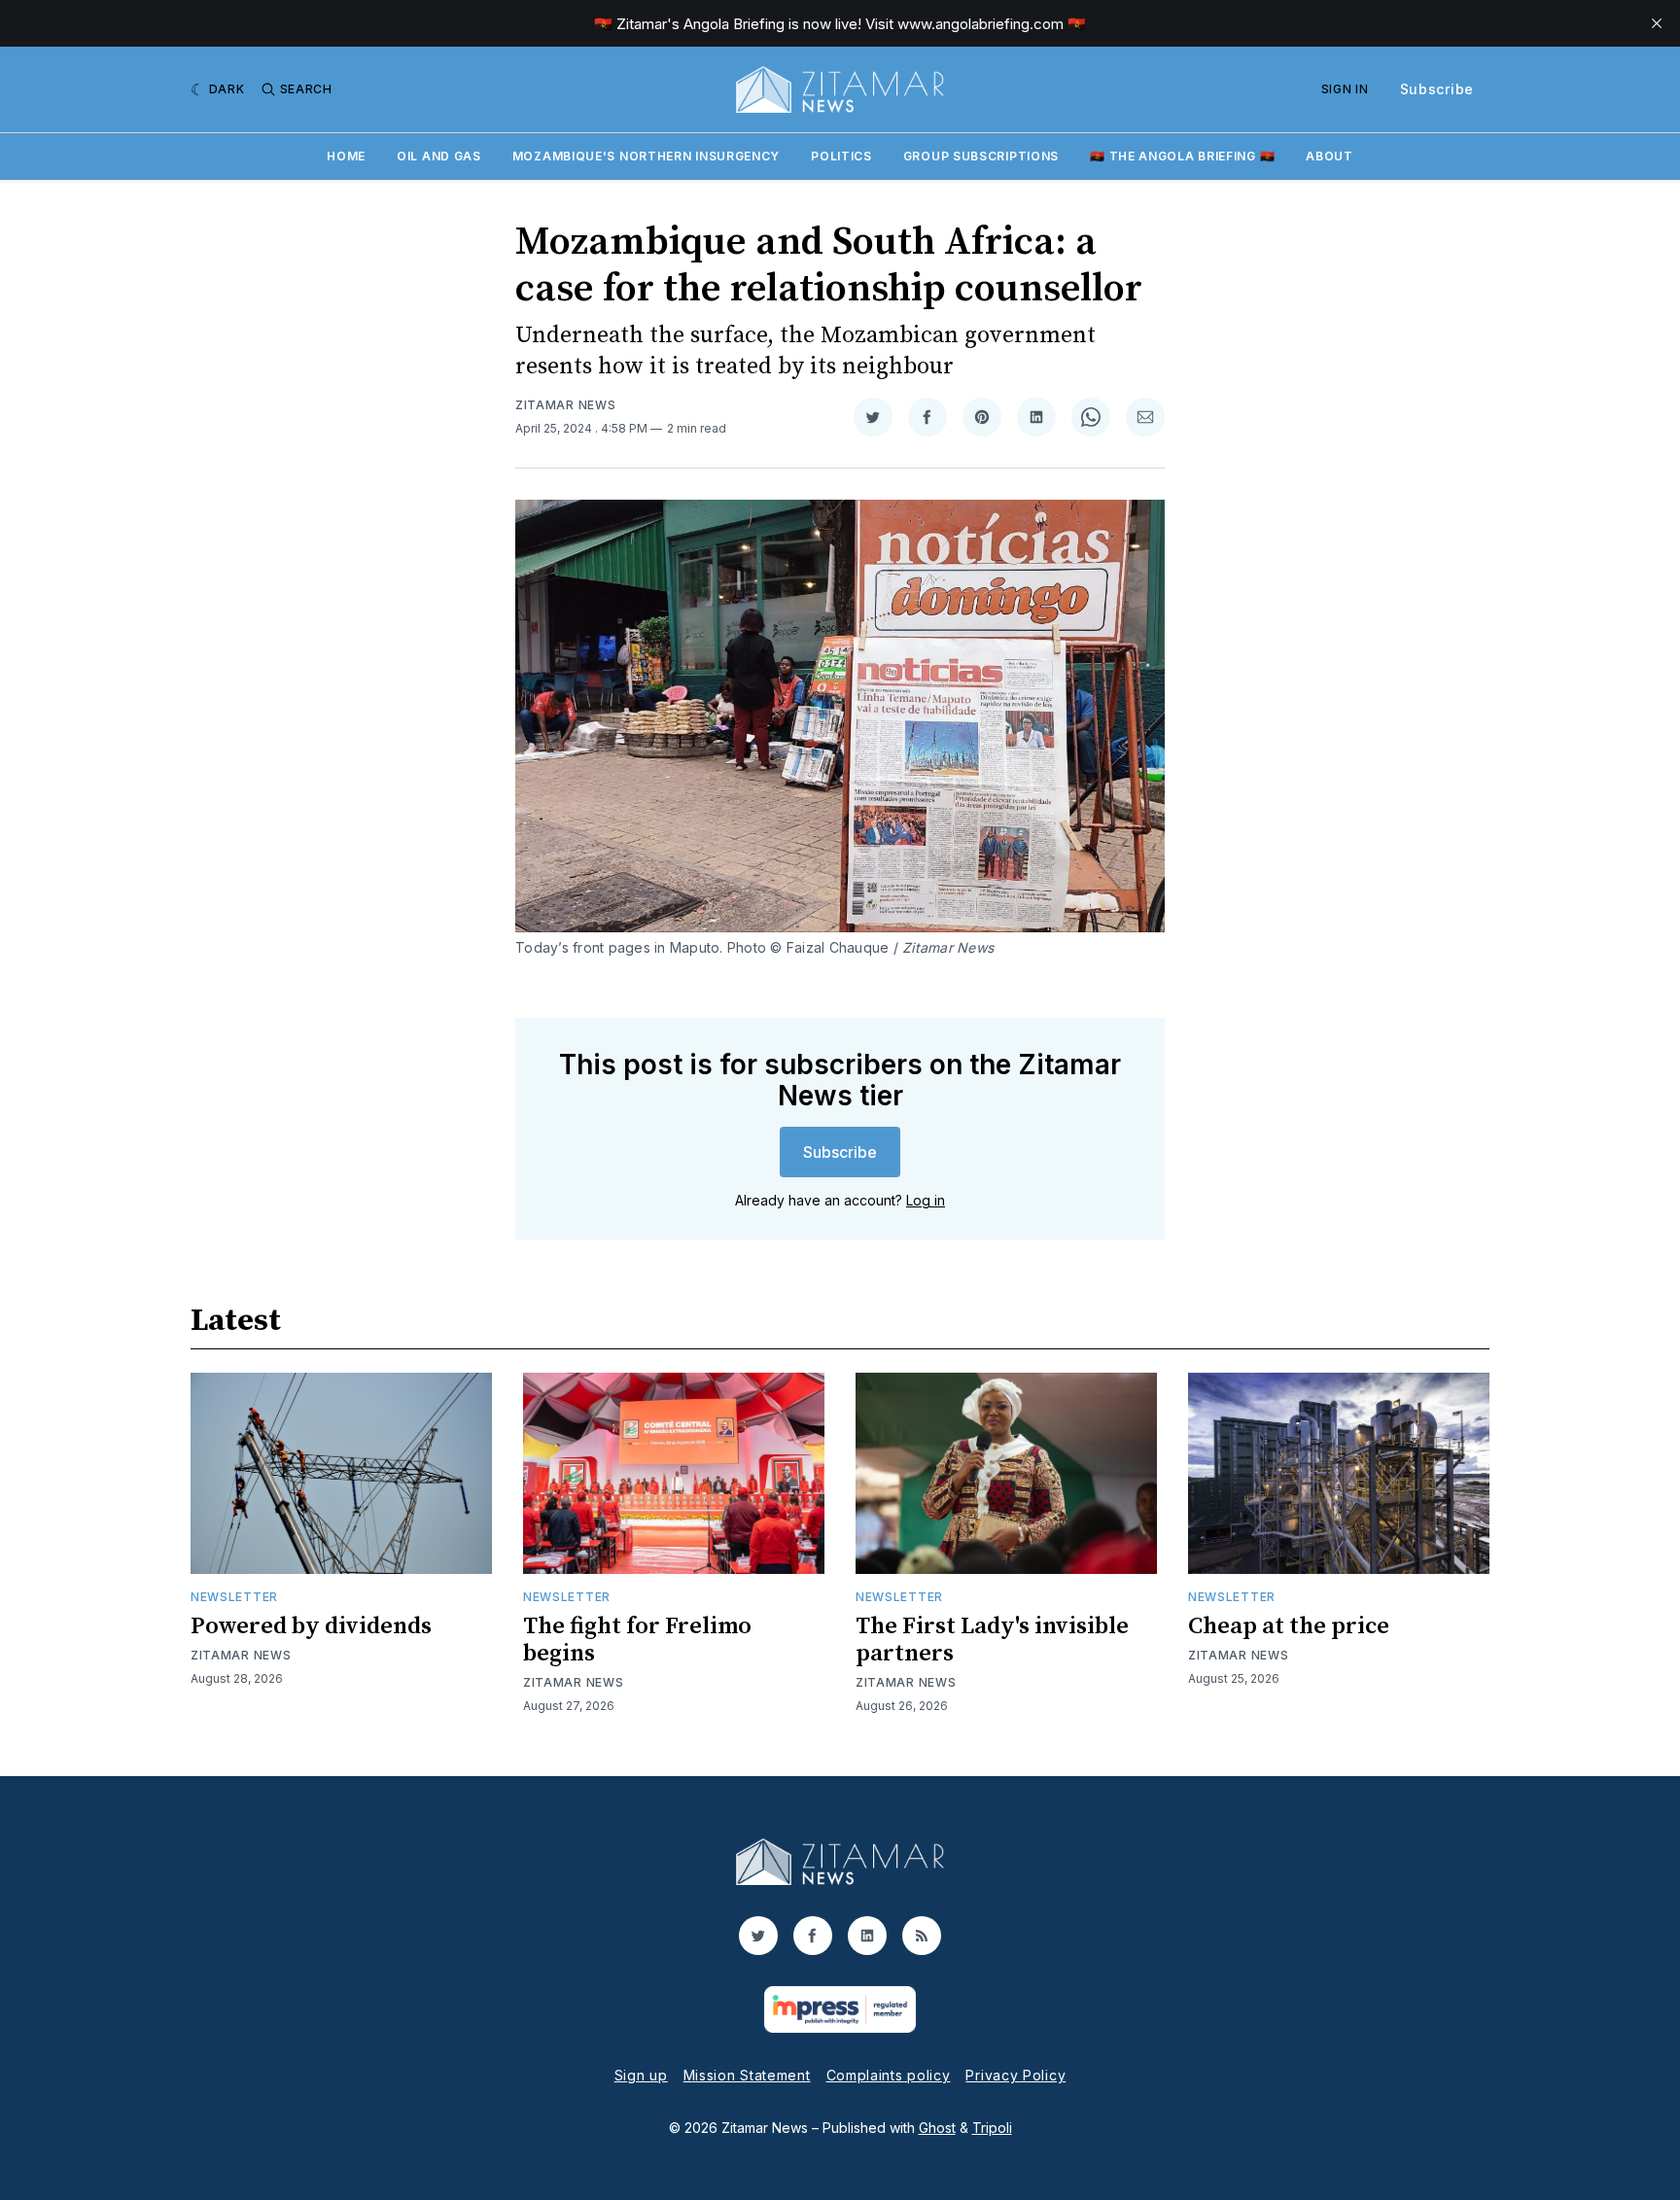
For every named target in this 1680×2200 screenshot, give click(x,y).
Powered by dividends (311, 1626)
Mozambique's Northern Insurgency (646, 156)
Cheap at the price (1289, 1626)
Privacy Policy (1015, 2075)
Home (346, 156)
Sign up (641, 2075)
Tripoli (992, 2128)
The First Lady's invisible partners (992, 1640)
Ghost (937, 2128)
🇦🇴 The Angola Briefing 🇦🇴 (1182, 156)
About (1330, 156)
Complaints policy (889, 2075)
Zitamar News (565, 405)
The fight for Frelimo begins (637, 1640)
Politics (841, 156)
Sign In (1345, 89)
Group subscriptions (981, 156)
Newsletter (234, 1597)
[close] (1657, 23)
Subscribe (1437, 89)
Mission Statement (747, 2075)
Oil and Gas (439, 156)
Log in (926, 1200)
